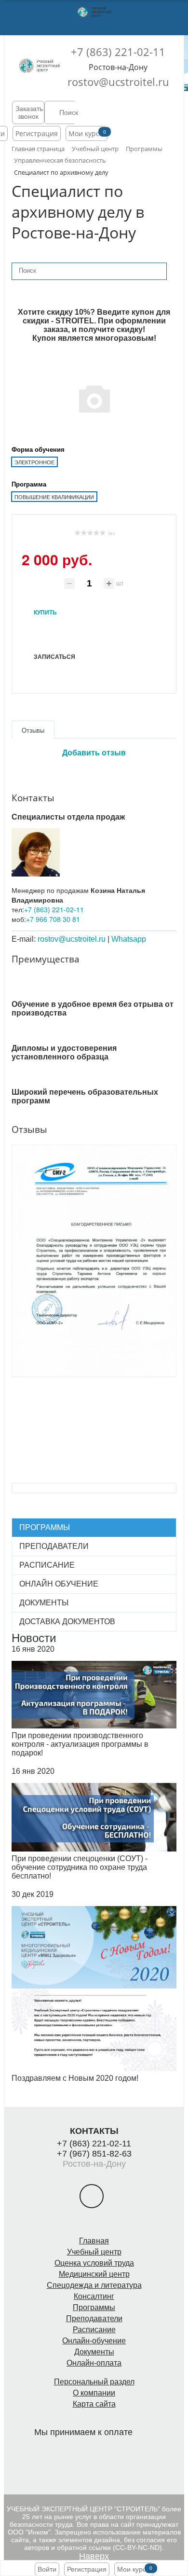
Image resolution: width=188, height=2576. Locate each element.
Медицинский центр (94, 2274)
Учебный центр (94, 2252)
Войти (47, 2569)
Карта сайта (94, 2404)
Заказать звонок (29, 112)
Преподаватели (54, 1546)
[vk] (92, 2196)
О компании (94, 2393)
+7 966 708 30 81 (53, 919)
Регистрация (37, 133)
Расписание (47, 1565)
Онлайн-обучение (94, 2341)
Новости (34, 1638)
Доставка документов (67, 1622)
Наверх (94, 2556)
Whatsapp (129, 939)
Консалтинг (94, 2296)
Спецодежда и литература (94, 2285)
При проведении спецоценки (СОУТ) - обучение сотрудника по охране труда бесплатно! (80, 1867)
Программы (45, 1527)
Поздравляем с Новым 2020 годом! (75, 2078)
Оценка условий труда (94, 2263)
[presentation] (6, 1242)
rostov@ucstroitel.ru (118, 82)
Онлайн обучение (59, 1584)
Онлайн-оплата (94, 2363)
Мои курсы (87, 133)
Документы (44, 1603)
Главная (94, 2241)
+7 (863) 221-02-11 (118, 52)
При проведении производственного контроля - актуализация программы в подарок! (80, 1744)
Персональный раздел (94, 2382)
